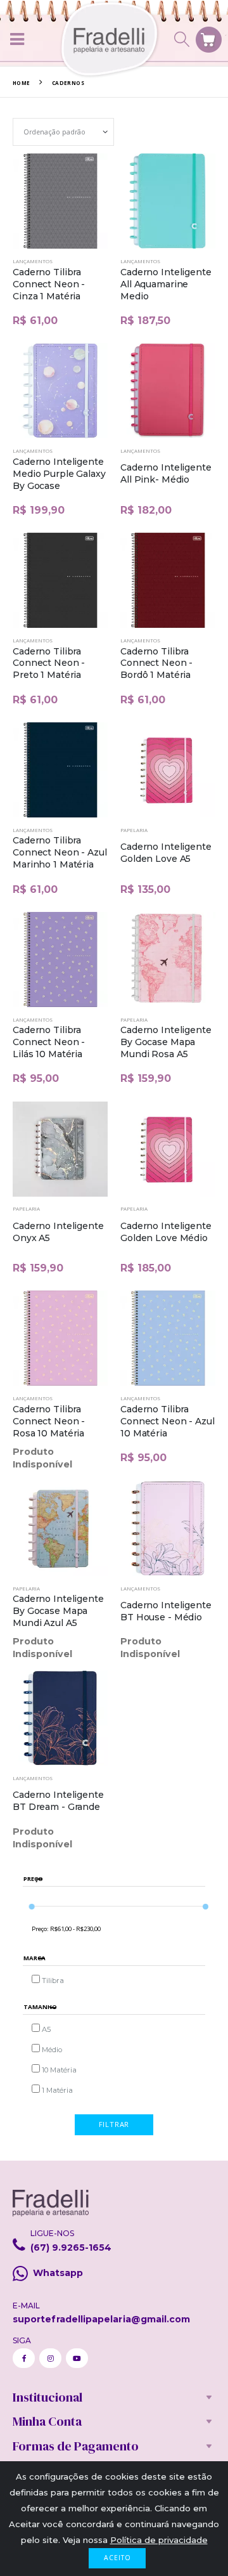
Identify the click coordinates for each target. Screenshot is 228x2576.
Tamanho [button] (40, 2007)
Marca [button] (35, 1959)
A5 (46, 2029)
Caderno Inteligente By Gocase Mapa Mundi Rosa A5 (166, 1042)
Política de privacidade (159, 2540)
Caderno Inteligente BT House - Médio (166, 1611)
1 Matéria (57, 2090)
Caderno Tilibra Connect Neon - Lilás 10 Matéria (49, 1042)
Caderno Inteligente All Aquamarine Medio (166, 284)
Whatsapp (58, 2273)
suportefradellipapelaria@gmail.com (101, 2319)
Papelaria (134, 830)
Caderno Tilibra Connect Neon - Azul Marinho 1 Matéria (60, 852)
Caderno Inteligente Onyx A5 (58, 1232)
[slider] (31, 1906)
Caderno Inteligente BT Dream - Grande (58, 1801)
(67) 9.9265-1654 (71, 2247)
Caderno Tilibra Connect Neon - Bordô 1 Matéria (156, 663)
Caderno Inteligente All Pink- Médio (166, 473)
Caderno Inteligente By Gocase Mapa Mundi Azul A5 (58, 1611)
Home (22, 83)
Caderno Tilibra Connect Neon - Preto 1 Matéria (49, 663)
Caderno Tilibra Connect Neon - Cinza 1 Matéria (49, 284)
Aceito (117, 2558)
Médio (52, 2050)
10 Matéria (59, 2070)
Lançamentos (33, 261)
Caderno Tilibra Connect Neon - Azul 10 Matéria (168, 1421)
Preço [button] (33, 1879)
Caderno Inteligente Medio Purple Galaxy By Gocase (59, 474)
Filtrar (114, 2124)
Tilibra (53, 1981)
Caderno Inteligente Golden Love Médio (166, 1232)
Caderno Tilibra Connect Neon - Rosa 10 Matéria (49, 1421)
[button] (182, 39)
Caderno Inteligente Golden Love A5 (166, 853)
